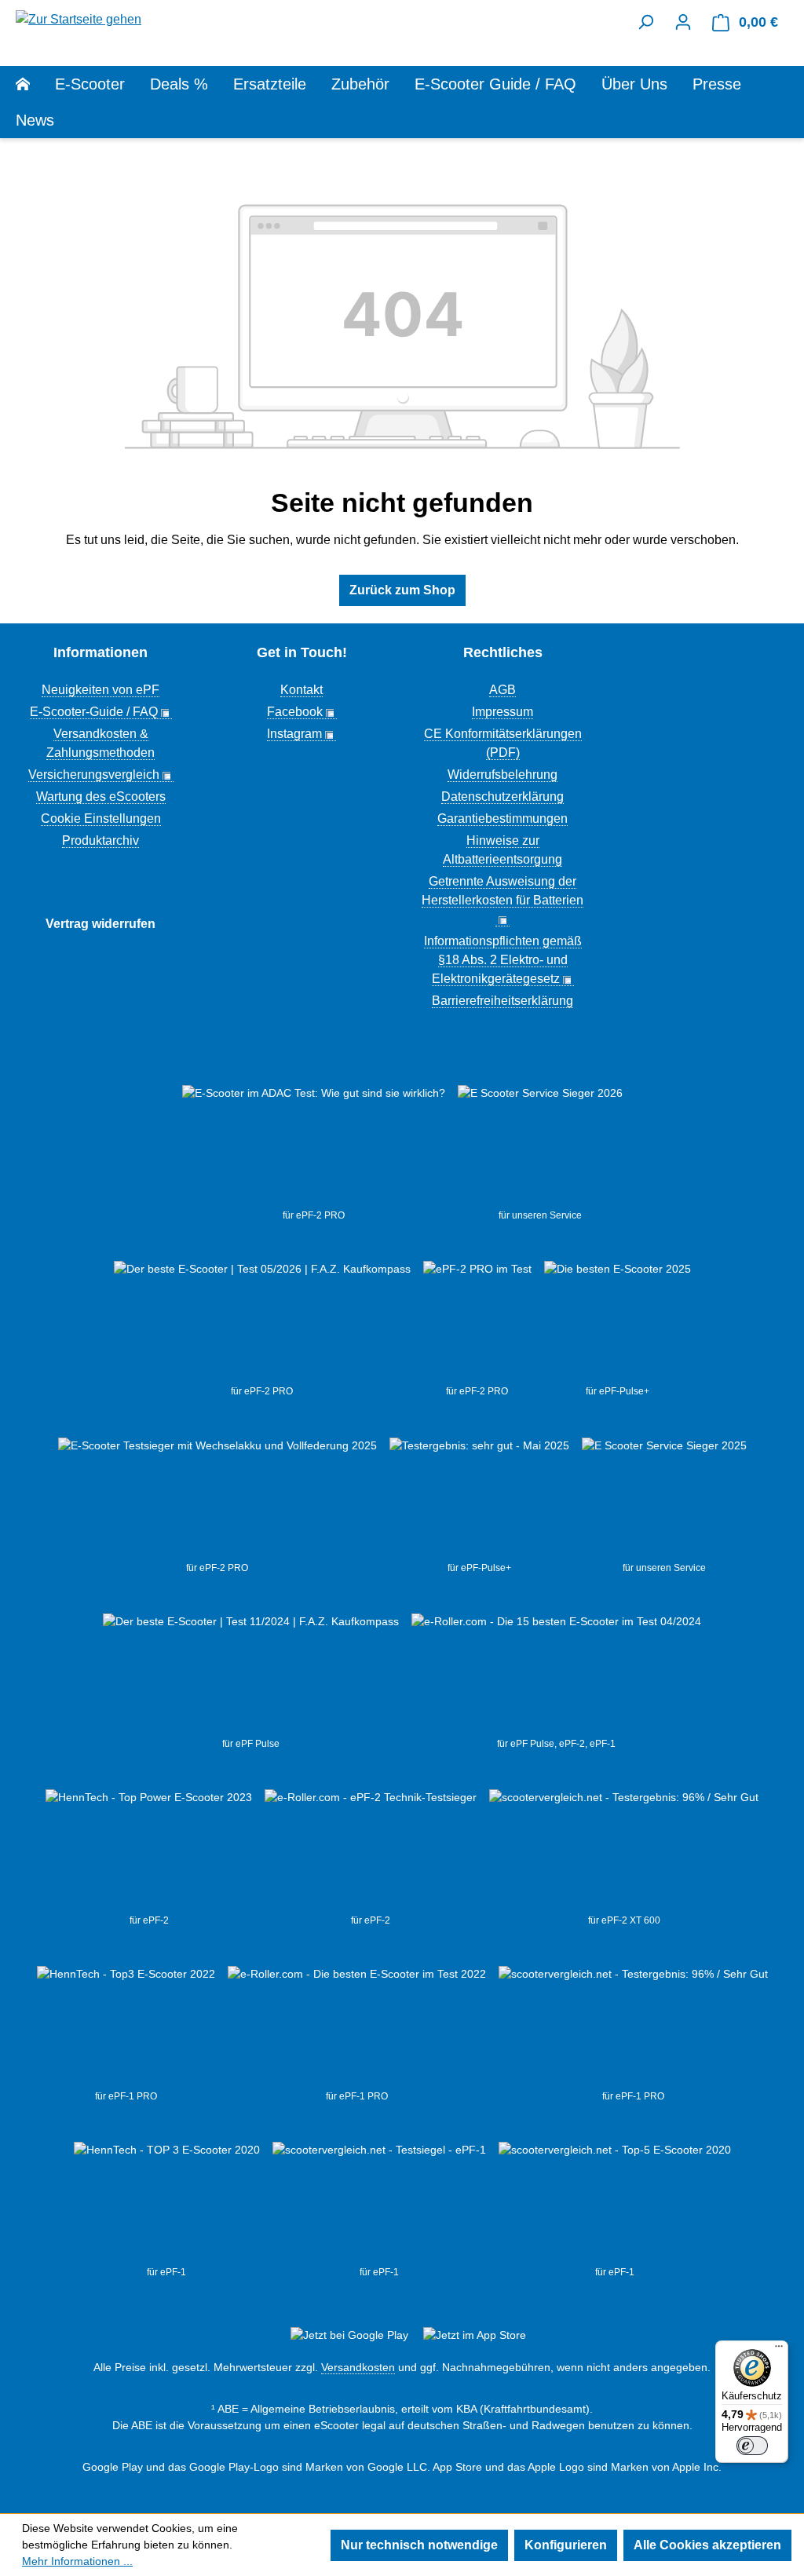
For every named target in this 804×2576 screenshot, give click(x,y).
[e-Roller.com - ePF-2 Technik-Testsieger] (371, 1851)
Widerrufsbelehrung (502, 775)
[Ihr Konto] (683, 22)
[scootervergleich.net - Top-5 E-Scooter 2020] (615, 2203)
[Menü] (779, 2350)
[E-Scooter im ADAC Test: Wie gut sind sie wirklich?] (314, 1146)
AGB (502, 690)
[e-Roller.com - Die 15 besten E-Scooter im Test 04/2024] (556, 1675)
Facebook (295, 712)
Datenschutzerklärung (502, 797)
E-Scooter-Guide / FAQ (94, 712)
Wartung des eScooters (101, 797)
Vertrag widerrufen (100, 924)
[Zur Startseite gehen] (79, 18)
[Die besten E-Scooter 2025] (618, 1322)
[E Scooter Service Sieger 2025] (664, 1499)
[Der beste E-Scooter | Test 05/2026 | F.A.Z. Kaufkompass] (262, 1322)
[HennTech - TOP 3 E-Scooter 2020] (167, 2203)
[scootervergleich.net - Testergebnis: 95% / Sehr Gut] (624, 1851)
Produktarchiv (100, 840)
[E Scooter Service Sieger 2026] (540, 1146)
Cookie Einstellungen (101, 818)
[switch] (752, 2446)
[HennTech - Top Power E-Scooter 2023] (149, 1851)
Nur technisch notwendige (419, 2545)
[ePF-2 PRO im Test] (477, 1322)
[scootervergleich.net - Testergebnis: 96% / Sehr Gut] (633, 2027)
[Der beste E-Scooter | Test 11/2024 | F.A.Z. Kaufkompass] (251, 1675)
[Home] (35, 84)
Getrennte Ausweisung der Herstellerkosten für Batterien (502, 891)
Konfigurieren (566, 2545)
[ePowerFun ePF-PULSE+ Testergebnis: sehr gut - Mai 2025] (479, 1499)
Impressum (502, 712)
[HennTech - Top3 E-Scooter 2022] (126, 2027)
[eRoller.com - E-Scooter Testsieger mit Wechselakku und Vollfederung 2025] (217, 1499)
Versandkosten (358, 2367)
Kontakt (301, 690)
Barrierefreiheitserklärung (502, 1001)
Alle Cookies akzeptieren (707, 2545)
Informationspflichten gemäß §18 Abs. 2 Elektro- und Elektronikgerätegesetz (503, 960)
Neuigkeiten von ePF (100, 690)
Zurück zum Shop (402, 590)
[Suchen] (645, 22)
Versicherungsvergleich (94, 775)
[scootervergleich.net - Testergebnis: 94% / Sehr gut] (379, 2203)
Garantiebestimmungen (502, 818)
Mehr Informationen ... (77, 2561)
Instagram (294, 734)
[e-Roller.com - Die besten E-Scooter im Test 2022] (357, 2027)
